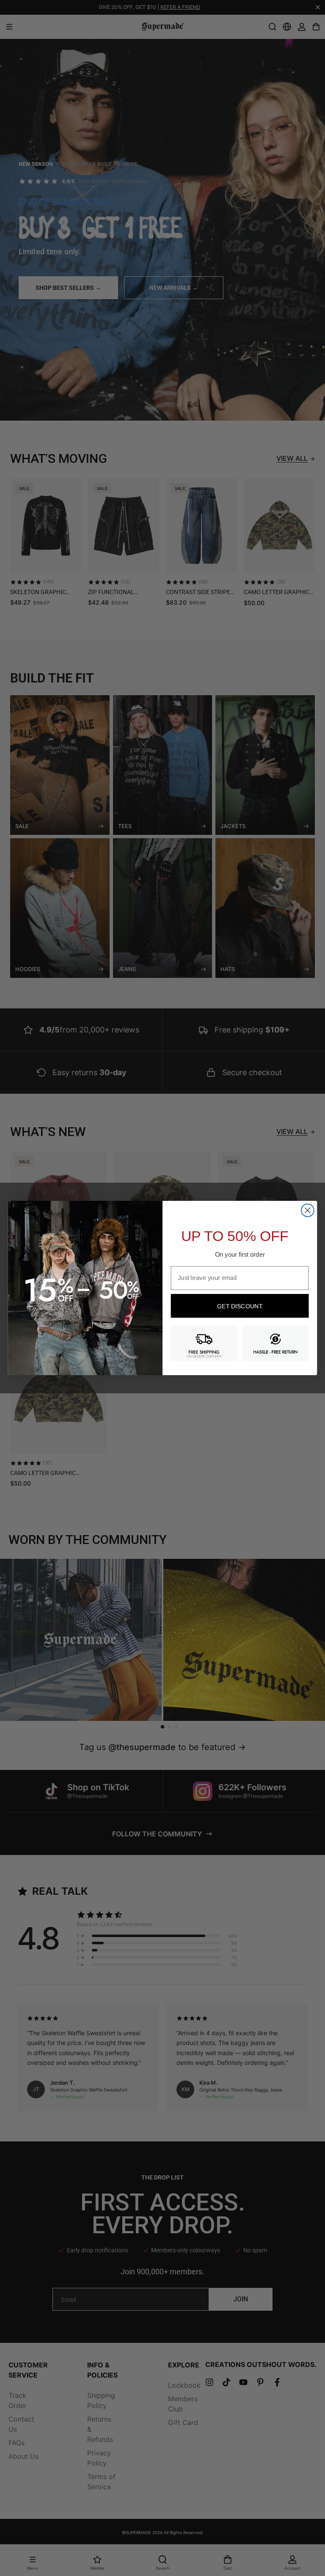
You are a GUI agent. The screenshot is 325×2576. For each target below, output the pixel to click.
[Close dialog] (308, 1210)
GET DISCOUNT (240, 1306)
